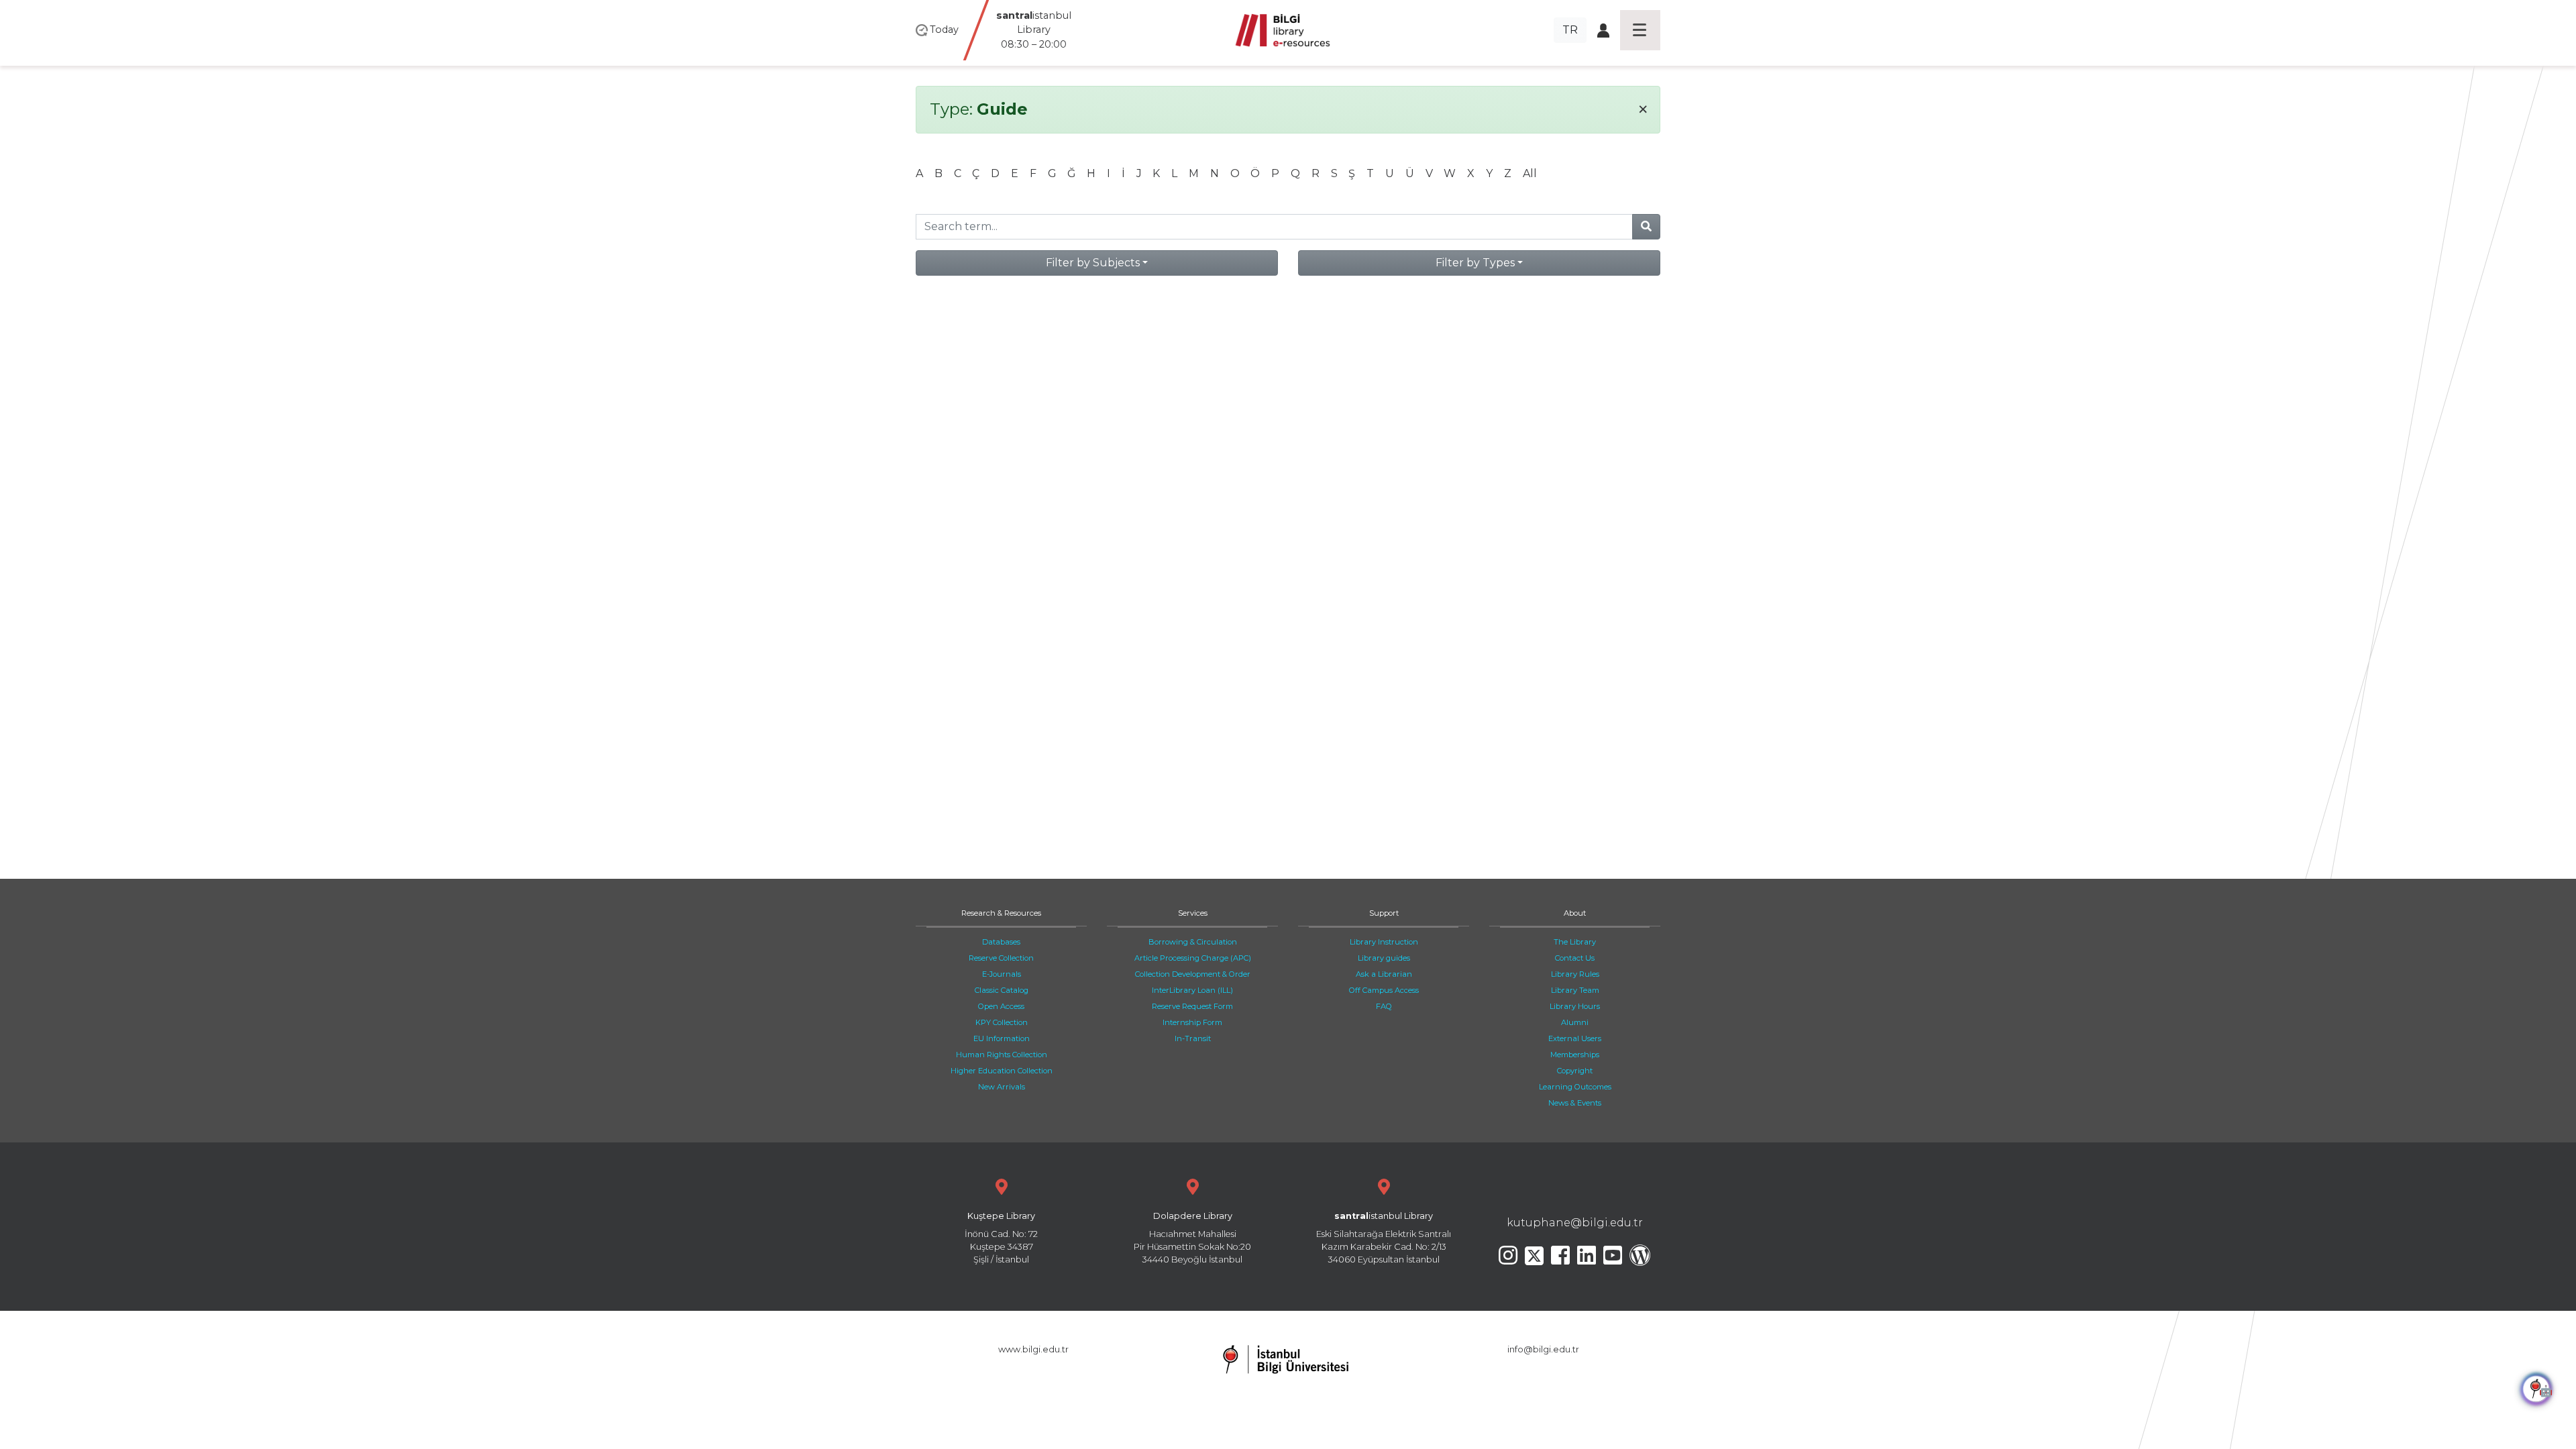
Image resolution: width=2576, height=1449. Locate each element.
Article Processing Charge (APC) (1193, 958)
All (1530, 173)
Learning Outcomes (1575, 1087)
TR (1570, 30)
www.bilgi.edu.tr (1033, 1349)
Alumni (1575, 1022)
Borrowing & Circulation (1193, 942)
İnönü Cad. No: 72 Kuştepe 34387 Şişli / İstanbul (1001, 1238)
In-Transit (1193, 1038)
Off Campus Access (1384, 990)
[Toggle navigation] (1640, 30)
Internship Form (1192, 1022)
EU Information (1002, 1038)
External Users (1575, 1038)
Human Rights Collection (1002, 1055)
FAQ (1384, 1006)
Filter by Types (1475, 263)
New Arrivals (1002, 1087)
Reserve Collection (1001, 958)
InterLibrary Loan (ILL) (1192, 990)
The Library (1575, 942)
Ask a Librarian (1384, 974)
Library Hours (1575, 1006)
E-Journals (1002, 974)
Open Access (1001, 1006)
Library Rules (1575, 974)
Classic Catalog (1002, 990)
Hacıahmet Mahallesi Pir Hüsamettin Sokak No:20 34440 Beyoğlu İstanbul (1192, 1238)
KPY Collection (1002, 1022)
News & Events (1575, 1103)
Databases (1001, 942)
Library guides (1384, 958)
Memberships (1575, 1055)
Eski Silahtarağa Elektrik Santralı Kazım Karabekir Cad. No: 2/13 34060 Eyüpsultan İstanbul (1384, 1238)
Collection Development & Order (1193, 974)
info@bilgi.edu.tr (1543, 1349)
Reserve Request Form (1192, 1006)
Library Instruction (1384, 942)
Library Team (1575, 990)
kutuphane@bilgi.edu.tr (1575, 1223)
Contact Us (1575, 958)
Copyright (1575, 1071)
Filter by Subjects (1093, 263)
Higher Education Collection (1002, 1071)
